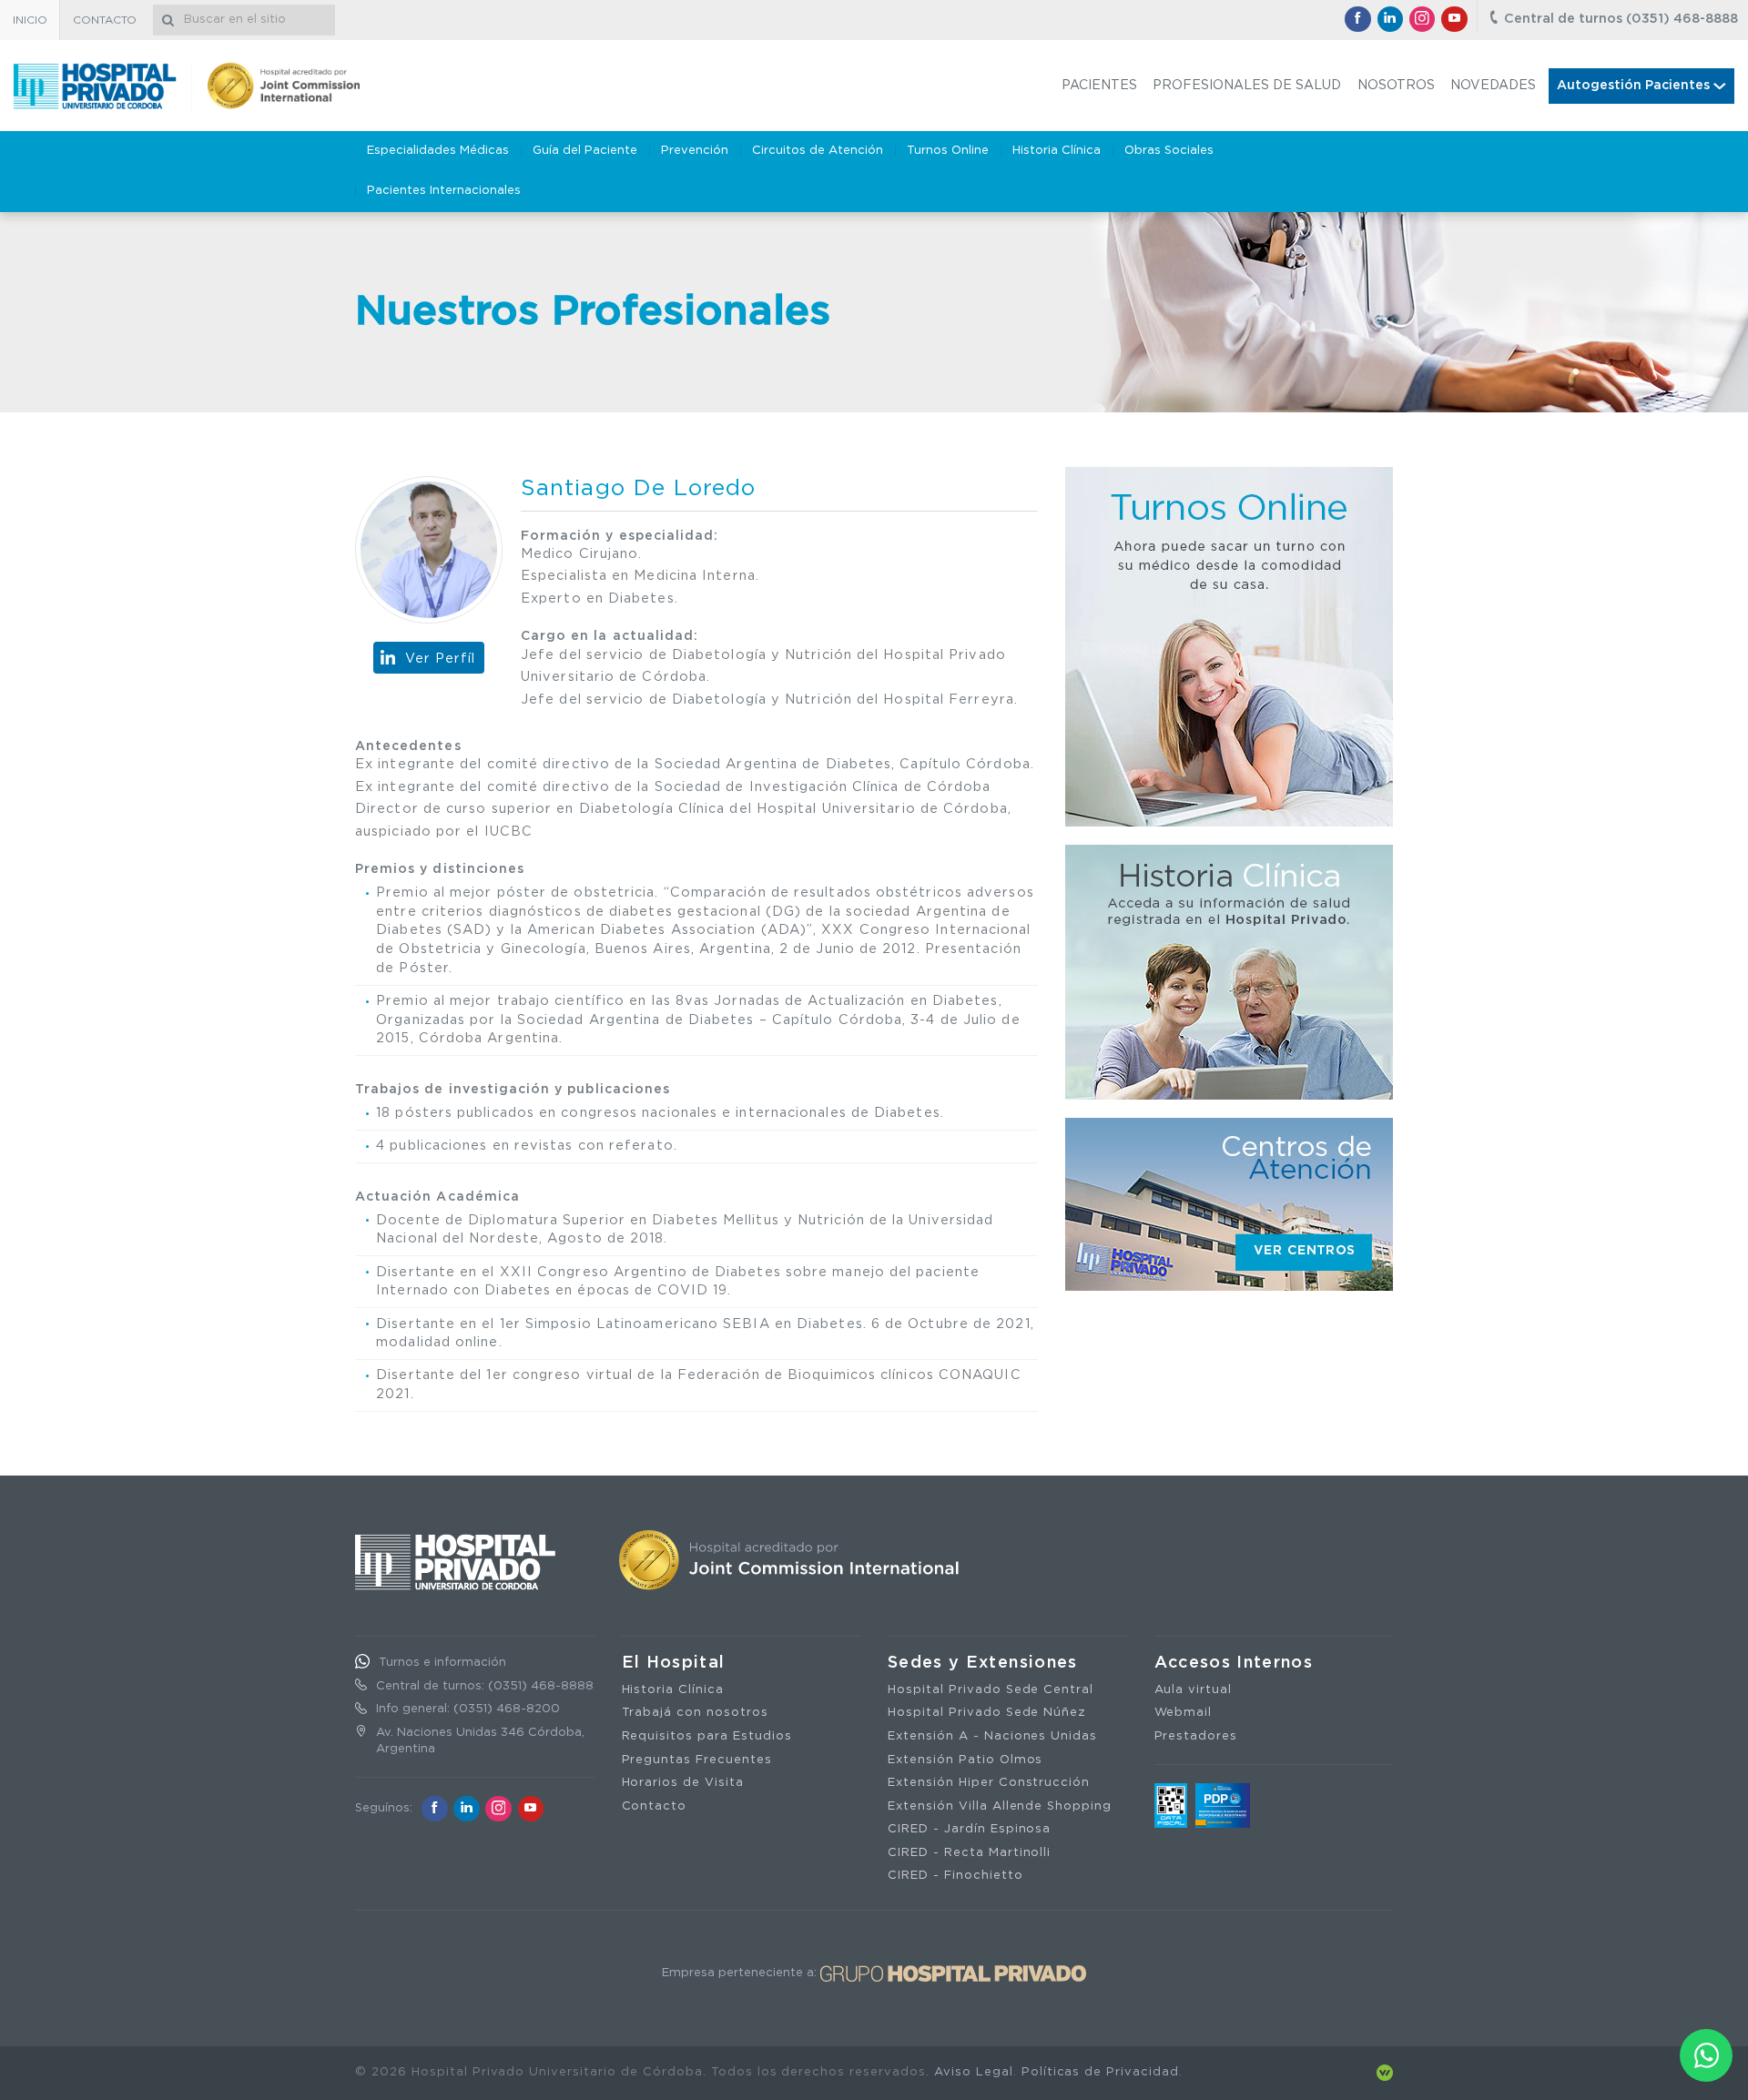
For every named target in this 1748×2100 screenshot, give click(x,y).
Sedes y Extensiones (983, 1663)
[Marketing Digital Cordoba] (1385, 2072)
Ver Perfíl (441, 659)
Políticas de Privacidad (1100, 2072)
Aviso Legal (974, 2072)
